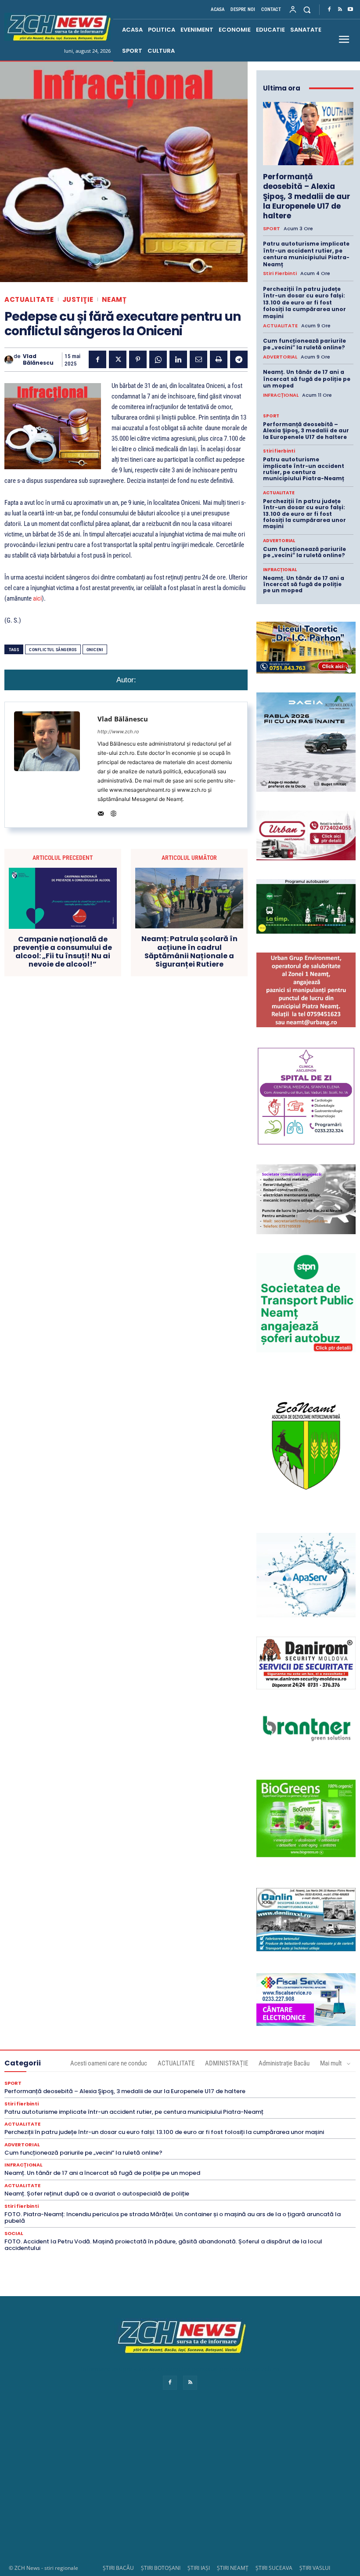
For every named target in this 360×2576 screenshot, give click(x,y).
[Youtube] (350, 10)
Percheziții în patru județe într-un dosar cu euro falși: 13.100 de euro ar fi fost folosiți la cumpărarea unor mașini (304, 303)
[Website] (113, 812)
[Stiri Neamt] (58, 27)
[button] (307, 9)
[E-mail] (198, 359)
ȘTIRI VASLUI (315, 2568)
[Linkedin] (178, 359)
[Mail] (101, 812)
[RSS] (340, 10)
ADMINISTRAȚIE (227, 2063)
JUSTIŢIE (78, 299)
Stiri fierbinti (280, 274)
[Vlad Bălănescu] (9, 360)
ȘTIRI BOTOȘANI (161, 2568)
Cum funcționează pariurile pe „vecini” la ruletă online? (304, 344)
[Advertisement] (180, 2485)
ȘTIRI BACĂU (118, 2568)
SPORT (272, 229)
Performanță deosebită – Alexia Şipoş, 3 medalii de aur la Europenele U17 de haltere (307, 196)
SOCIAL (14, 2234)
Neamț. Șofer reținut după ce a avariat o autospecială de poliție (97, 2194)
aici (37, 598)
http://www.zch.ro (118, 732)
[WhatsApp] (158, 359)
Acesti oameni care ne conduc (109, 2063)
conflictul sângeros (53, 650)
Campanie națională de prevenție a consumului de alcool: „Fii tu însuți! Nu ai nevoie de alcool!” (63, 952)
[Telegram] (239, 359)
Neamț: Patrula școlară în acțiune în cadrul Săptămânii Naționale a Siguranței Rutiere (189, 951)
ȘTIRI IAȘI (199, 2568)
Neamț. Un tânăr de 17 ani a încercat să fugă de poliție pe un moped (307, 379)
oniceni (95, 650)
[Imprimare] (219, 359)
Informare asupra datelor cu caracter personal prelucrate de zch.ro (180, 2369)
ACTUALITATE (29, 299)
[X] (118, 359)
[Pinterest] (138, 359)
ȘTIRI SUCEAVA (274, 2568)
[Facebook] (329, 10)
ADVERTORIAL (280, 357)
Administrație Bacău (284, 2063)
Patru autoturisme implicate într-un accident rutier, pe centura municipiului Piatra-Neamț (306, 254)
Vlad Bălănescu (38, 360)
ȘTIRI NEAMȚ (233, 2568)
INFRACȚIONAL (281, 395)
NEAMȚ (114, 299)
